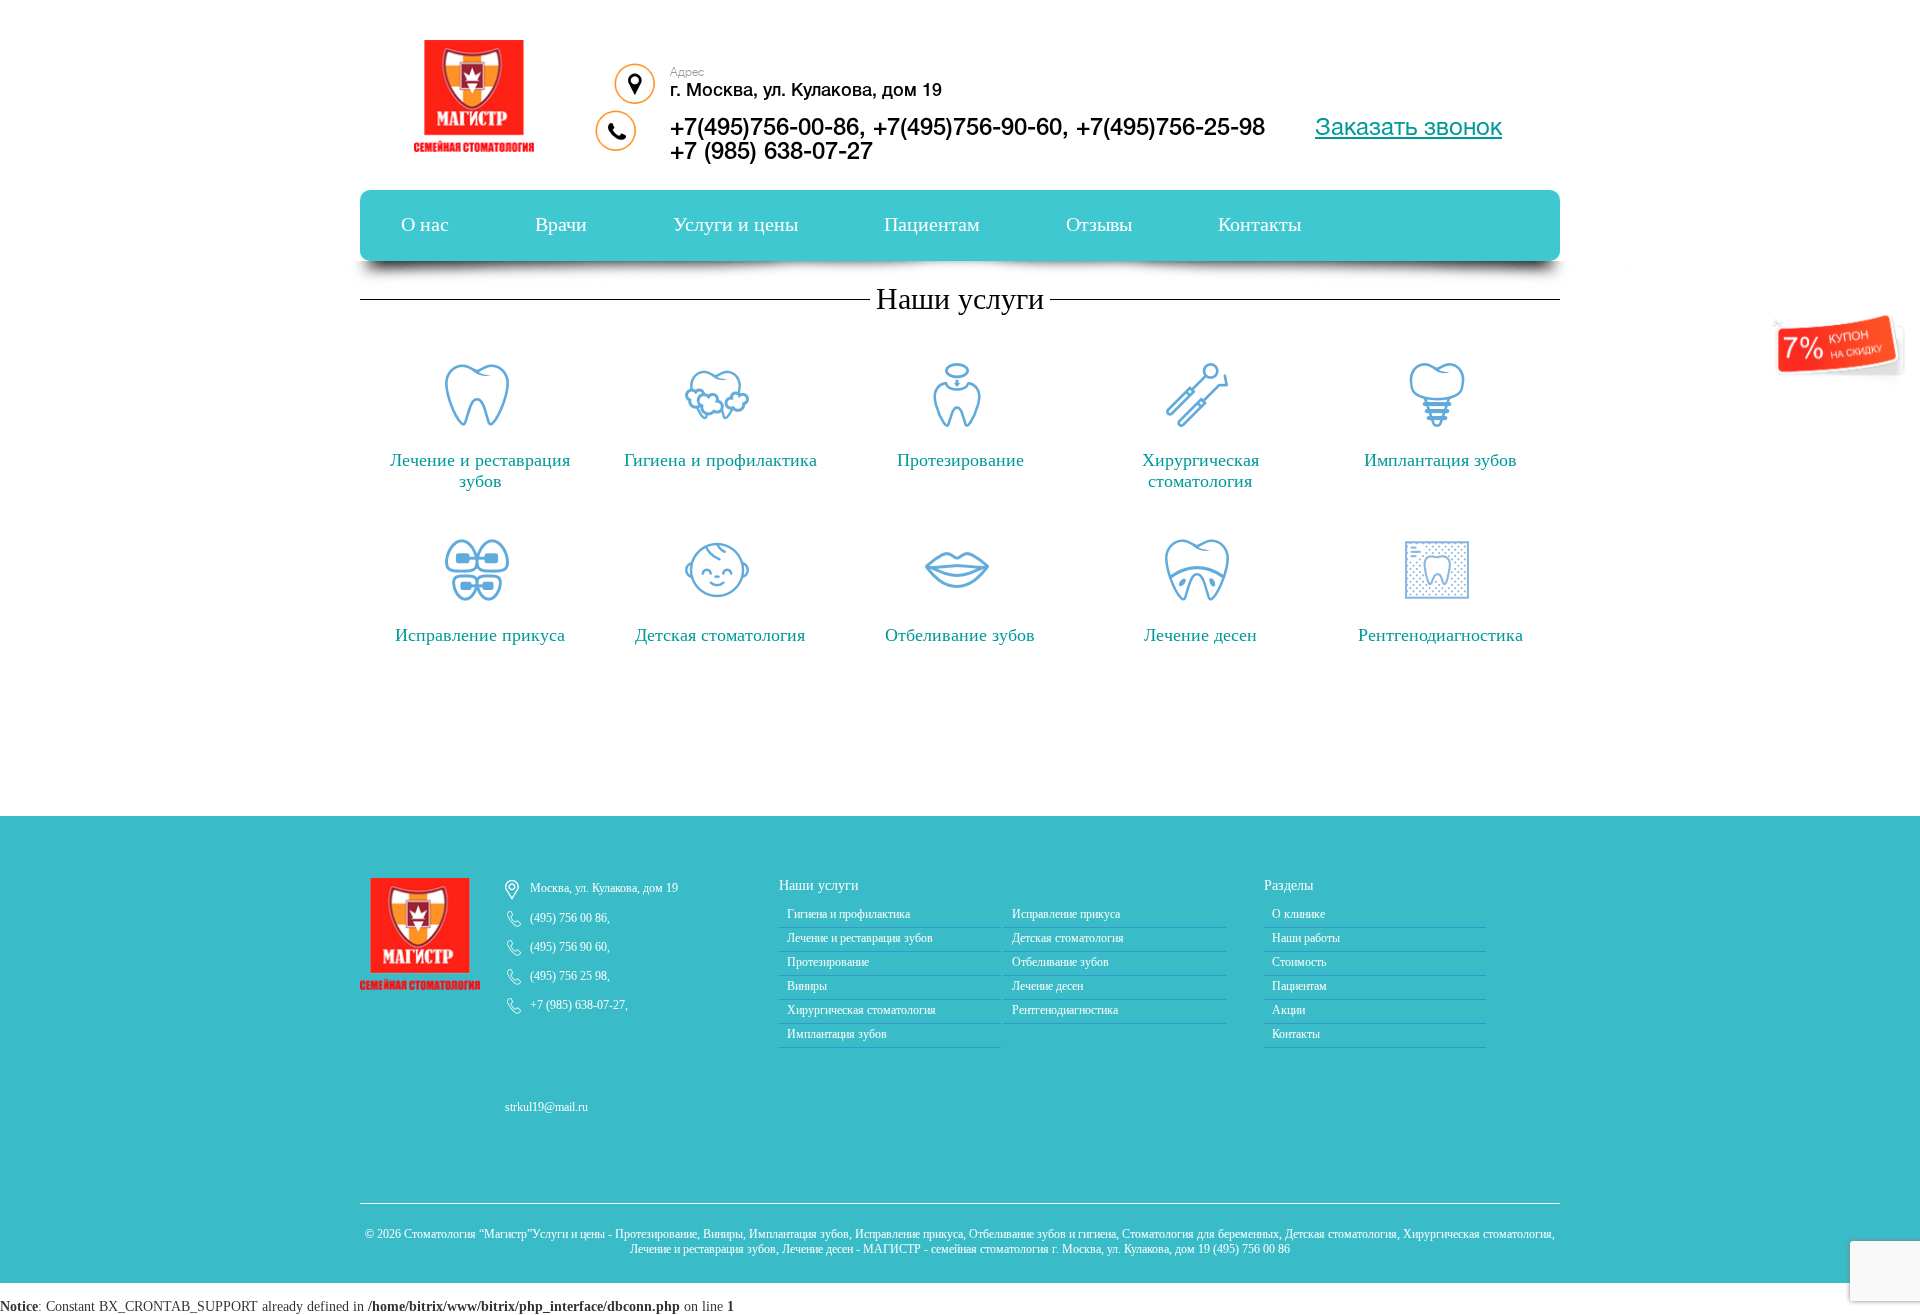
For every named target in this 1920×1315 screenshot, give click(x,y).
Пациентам (932, 224)
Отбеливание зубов (1060, 962)
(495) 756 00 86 (568, 918)
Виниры (807, 986)
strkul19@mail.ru (546, 1107)
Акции (1288, 1010)
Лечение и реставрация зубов (860, 938)
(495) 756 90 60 (568, 947)
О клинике (1298, 914)
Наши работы (1306, 938)
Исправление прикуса (1066, 914)
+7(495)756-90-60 (967, 129)
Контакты (1259, 224)
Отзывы (1099, 224)
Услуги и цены (735, 224)
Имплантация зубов (837, 1034)
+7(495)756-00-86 (764, 129)
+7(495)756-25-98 (1170, 129)
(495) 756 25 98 (568, 976)
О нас (425, 224)
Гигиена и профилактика (848, 914)
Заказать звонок (1408, 129)
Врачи (561, 224)
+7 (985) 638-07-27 (771, 153)
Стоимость (1299, 962)
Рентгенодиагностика (1065, 1010)
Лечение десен (1047, 986)
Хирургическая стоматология (861, 1010)
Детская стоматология (1068, 938)
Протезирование (828, 962)
